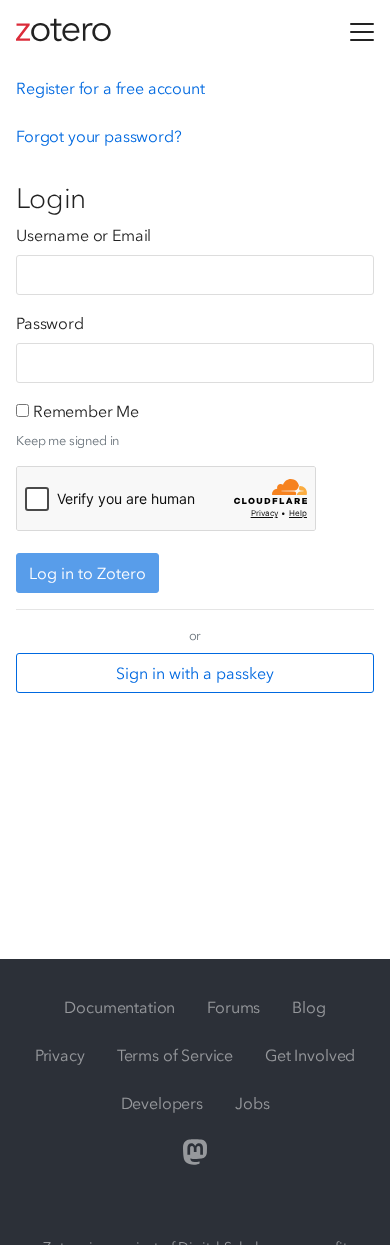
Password (50, 323)
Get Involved (310, 1055)
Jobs (252, 1103)
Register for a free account (110, 88)
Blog (308, 1007)
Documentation (119, 1007)
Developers (162, 1103)
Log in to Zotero (87, 573)
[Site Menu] (362, 32)
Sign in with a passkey (195, 673)
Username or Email (83, 235)
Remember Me (86, 411)
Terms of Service (175, 1055)
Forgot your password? (99, 136)
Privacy (60, 1055)
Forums (233, 1007)
